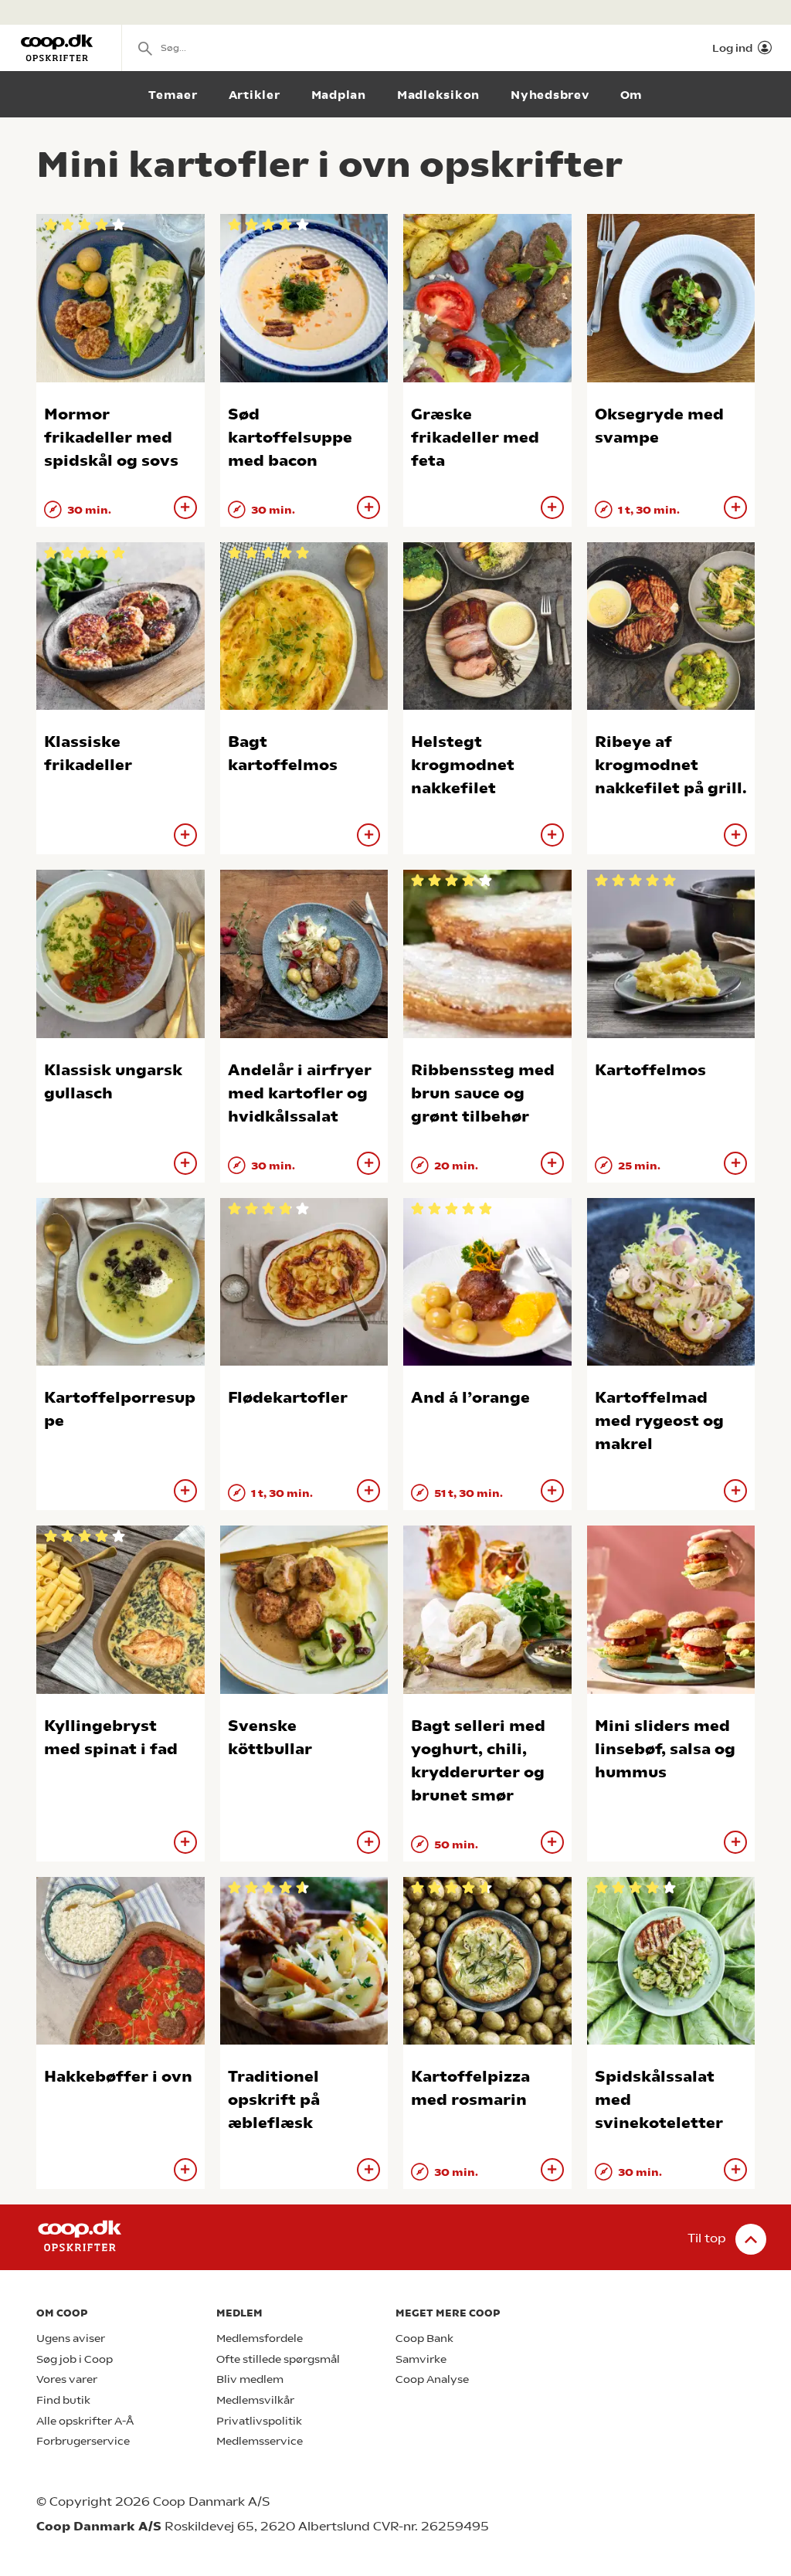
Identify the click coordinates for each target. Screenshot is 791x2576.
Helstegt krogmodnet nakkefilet (463, 765)
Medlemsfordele (260, 2338)
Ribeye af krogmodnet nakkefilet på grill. (671, 765)
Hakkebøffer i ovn (118, 2077)
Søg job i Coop (75, 2359)
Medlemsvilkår (255, 2400)
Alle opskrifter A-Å (85, 2421)
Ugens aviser (71, 2338)
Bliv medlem (250, 2379)
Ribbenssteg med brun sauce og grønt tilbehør (483, 1093)
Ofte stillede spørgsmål (278, 2359)
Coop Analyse (432, 2379)
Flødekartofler (288, 1398)
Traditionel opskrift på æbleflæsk (274, 2100)
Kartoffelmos (650, 1070)
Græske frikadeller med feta (475, 438)
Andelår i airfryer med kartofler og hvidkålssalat (300, 1093)
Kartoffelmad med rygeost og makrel (659, 1421)
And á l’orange (470, 1398)
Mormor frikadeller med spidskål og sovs (111, 438)
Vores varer (67, 2379)
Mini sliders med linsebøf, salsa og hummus (665, 1749)
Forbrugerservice (83, 2441)
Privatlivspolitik (259, 2421)
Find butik (63, 2400)
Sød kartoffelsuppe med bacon (290, 438)
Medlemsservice (260, 2441)
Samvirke (421, 2359)
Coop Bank (424, 2338)
